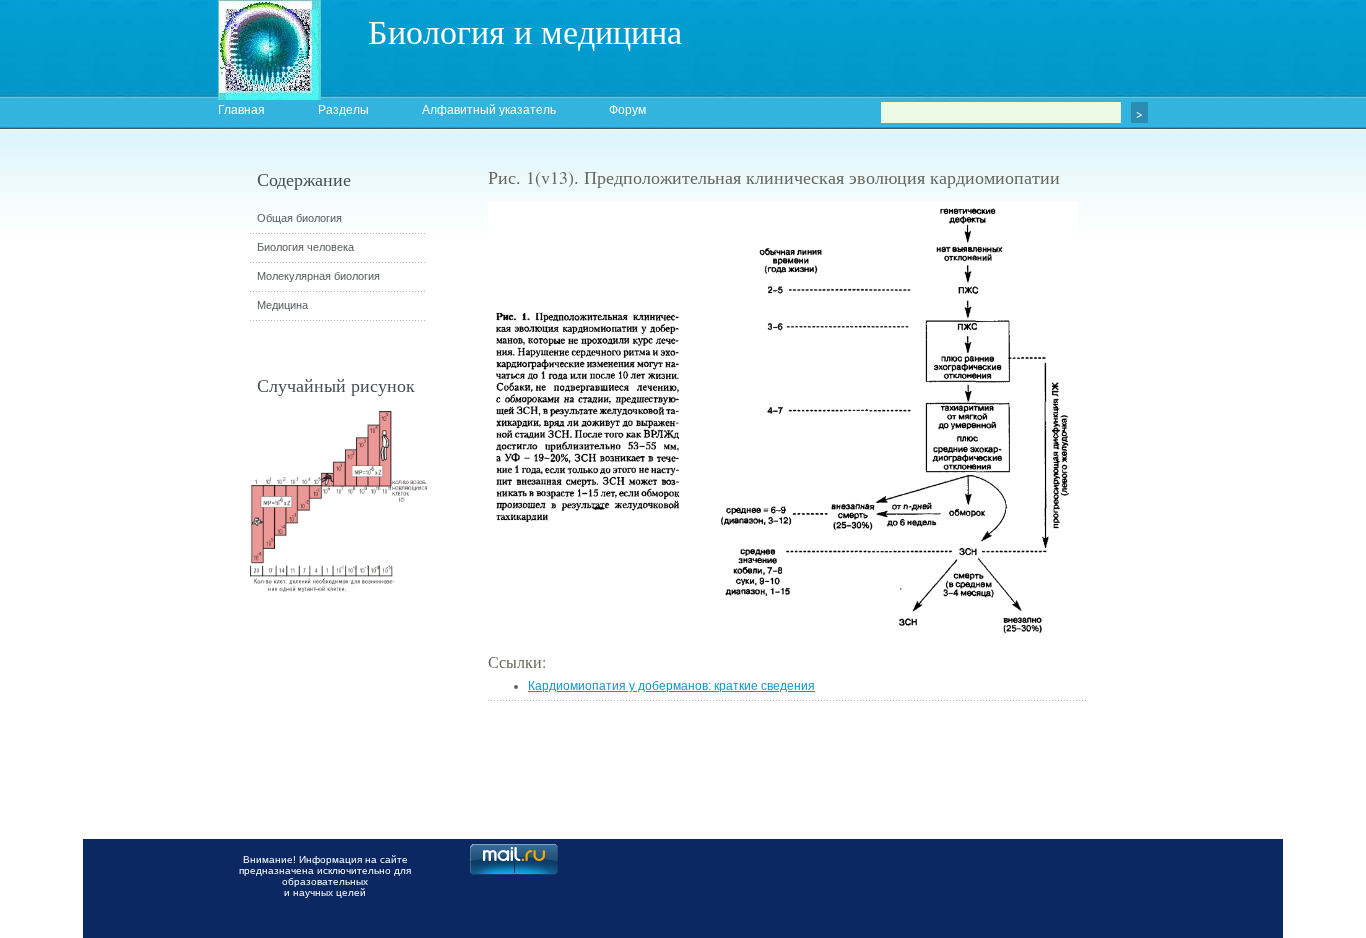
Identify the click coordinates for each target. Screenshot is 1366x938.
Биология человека (305, 247)
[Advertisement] (1198, 525)
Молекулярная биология (318, 276)
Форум (627, 110)
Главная (241, 110)
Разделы (343, 110)
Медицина (282, 305)
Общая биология (299, 218)
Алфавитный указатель (489, 110)
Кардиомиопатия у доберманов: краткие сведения (671, 686)
